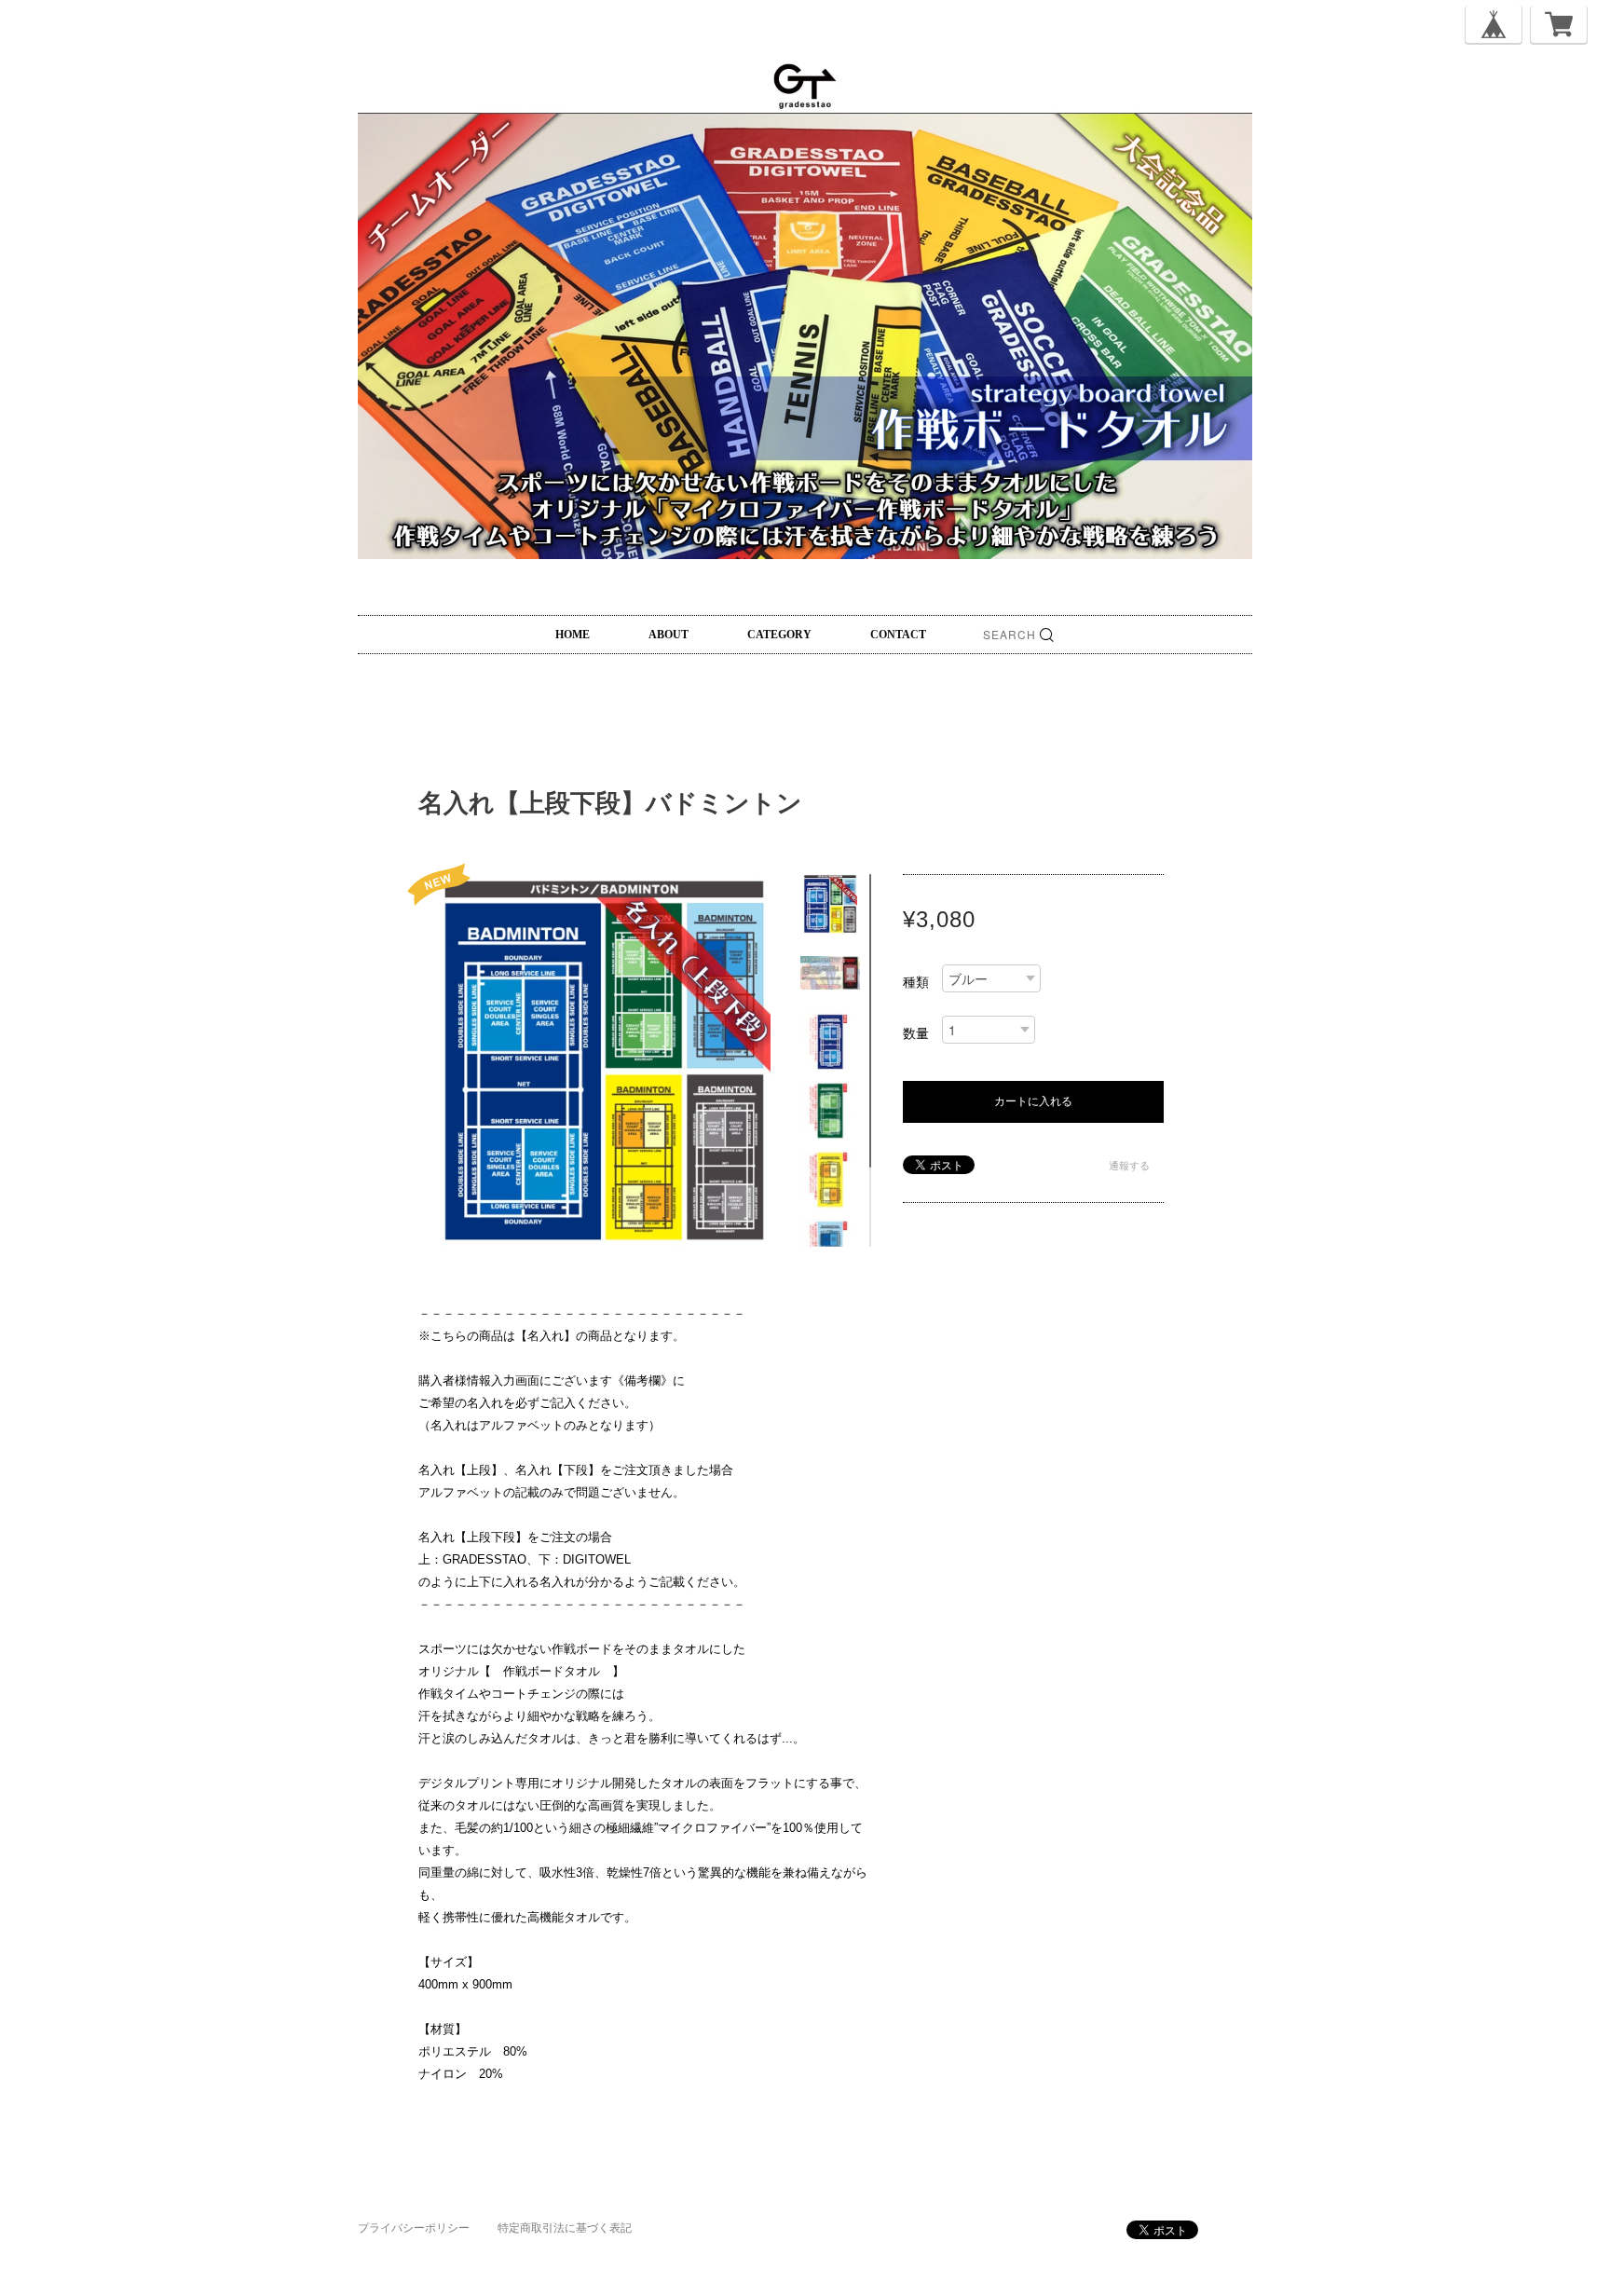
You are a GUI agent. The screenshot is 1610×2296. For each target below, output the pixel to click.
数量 (916, 1033)
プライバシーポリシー (414, 2228)
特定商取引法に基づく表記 (565, 2228)
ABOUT (669, 635)
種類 (916, 982)
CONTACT (898, 635)
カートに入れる (1033, 1101)
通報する (1129, 1166)
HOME (573, 635)
